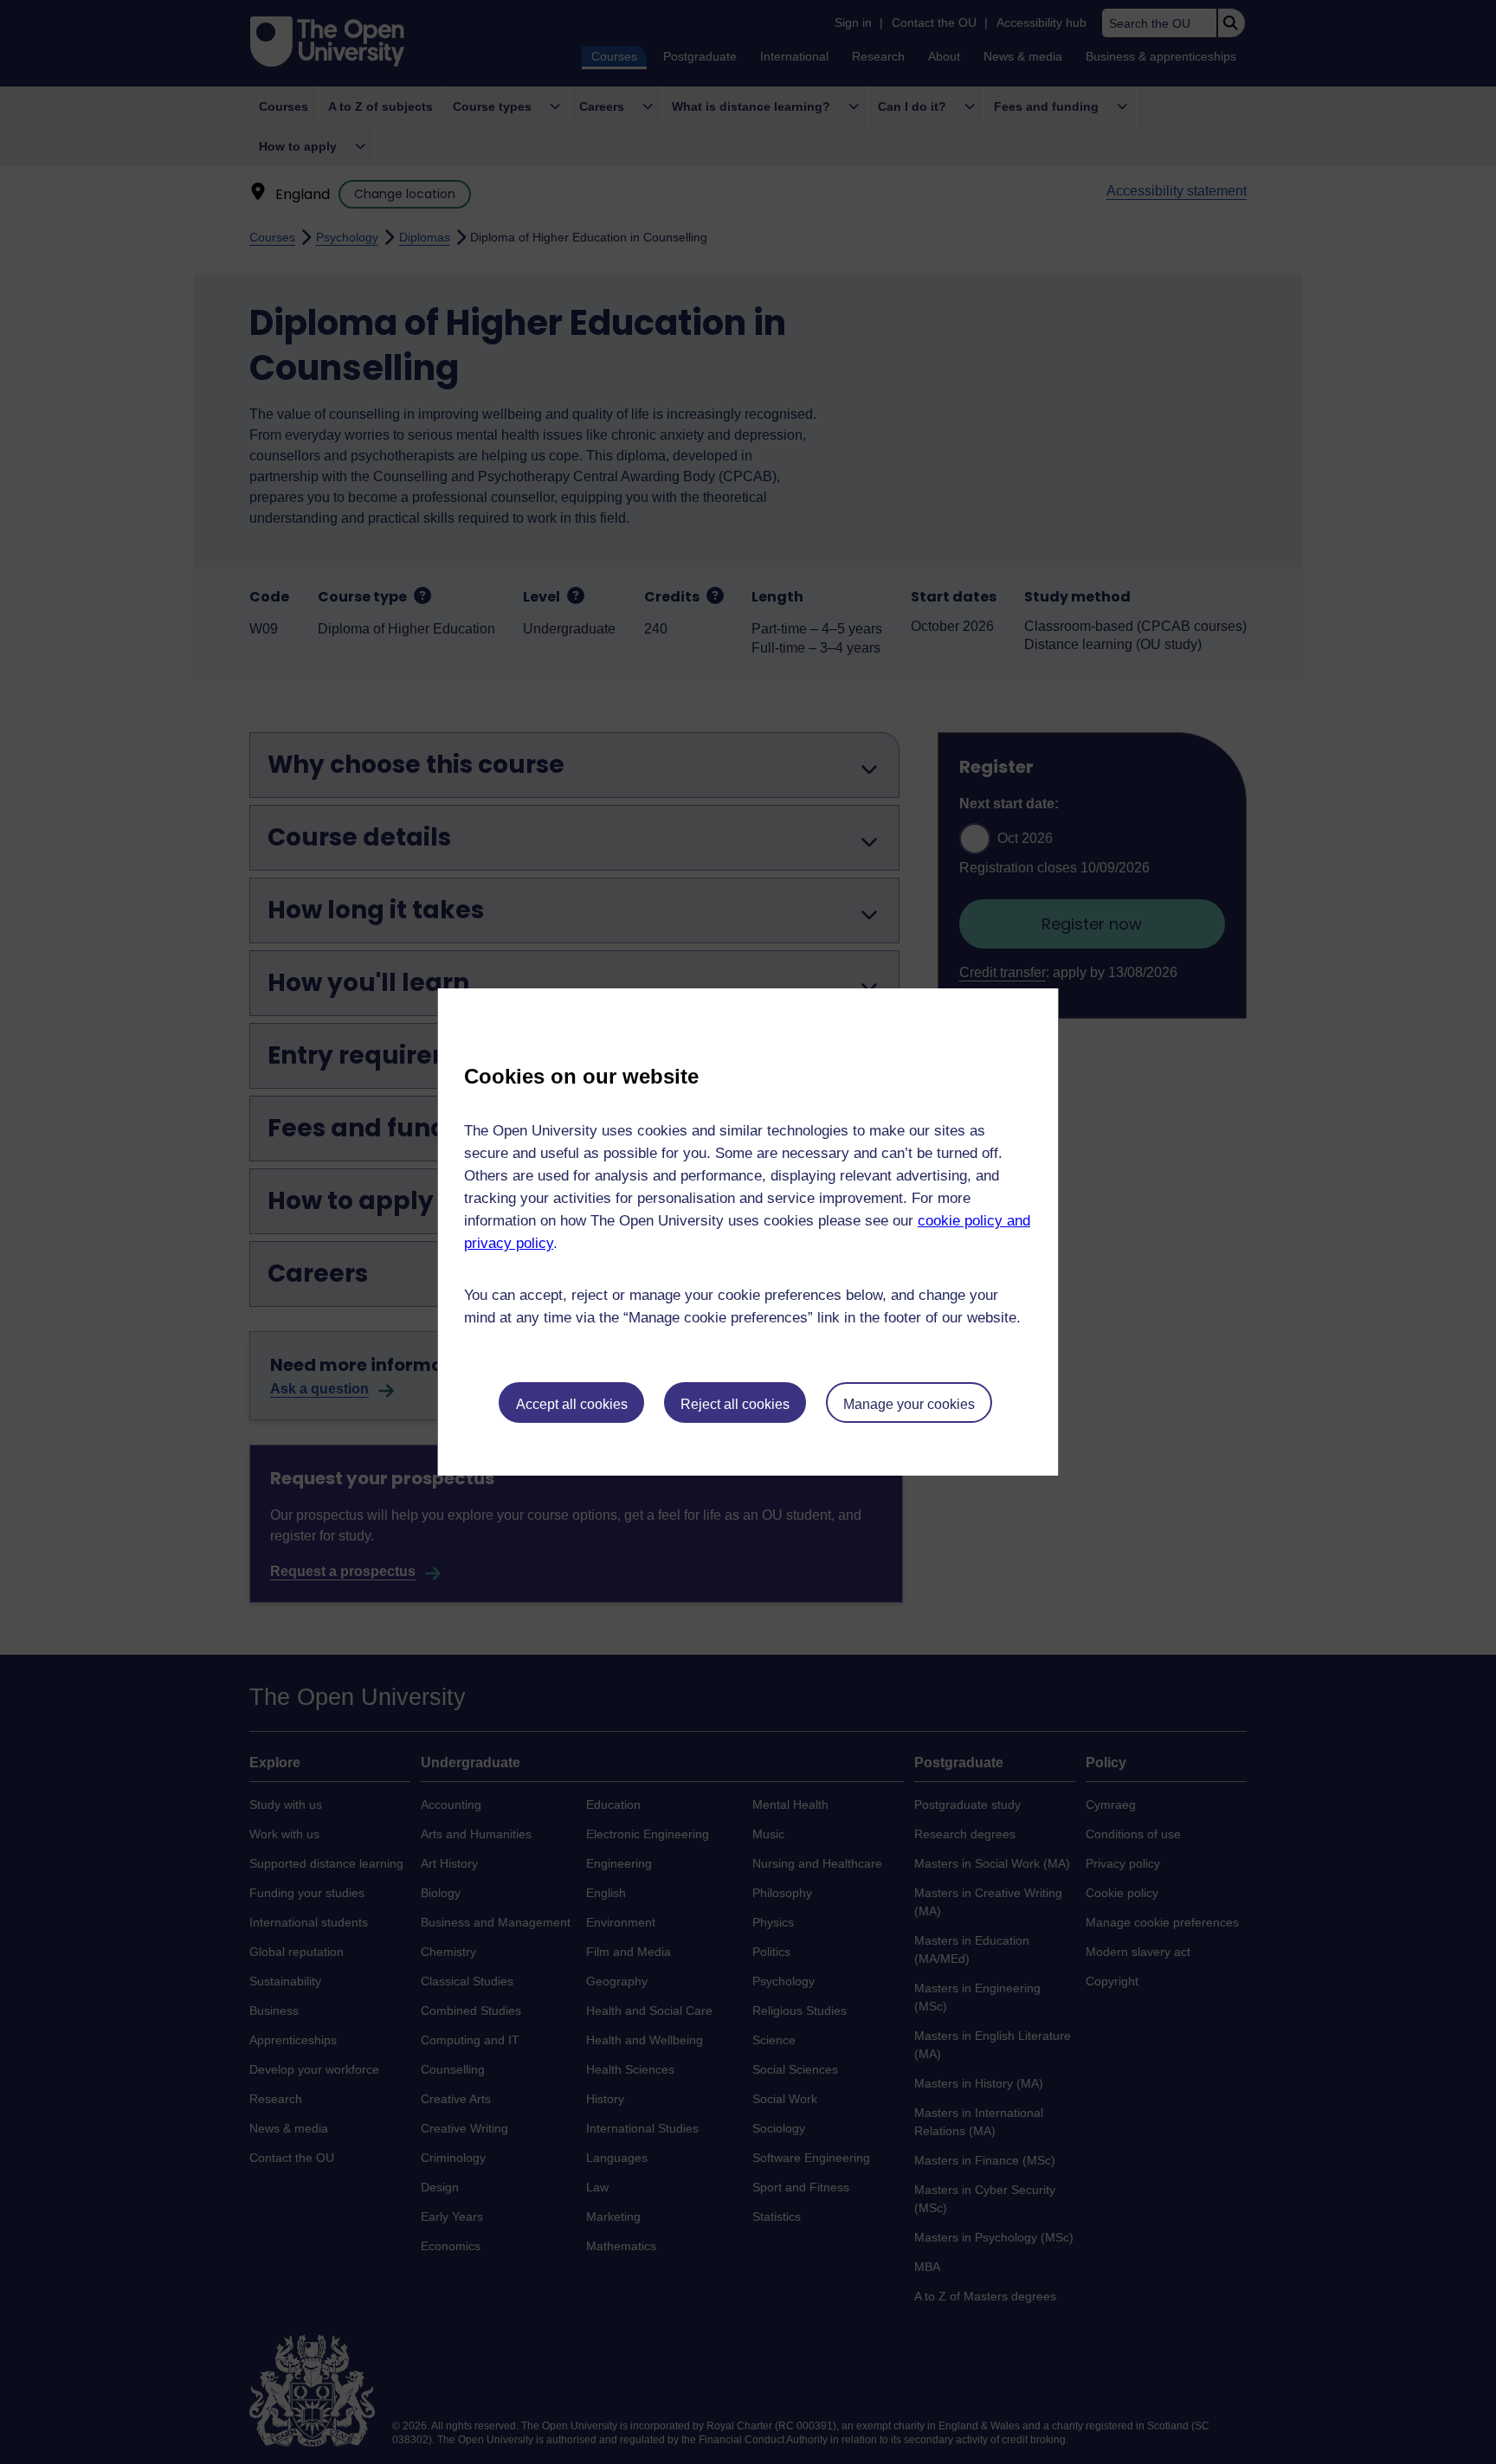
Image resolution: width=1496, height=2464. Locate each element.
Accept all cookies (572, 1404)
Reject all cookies (735, 1404)
